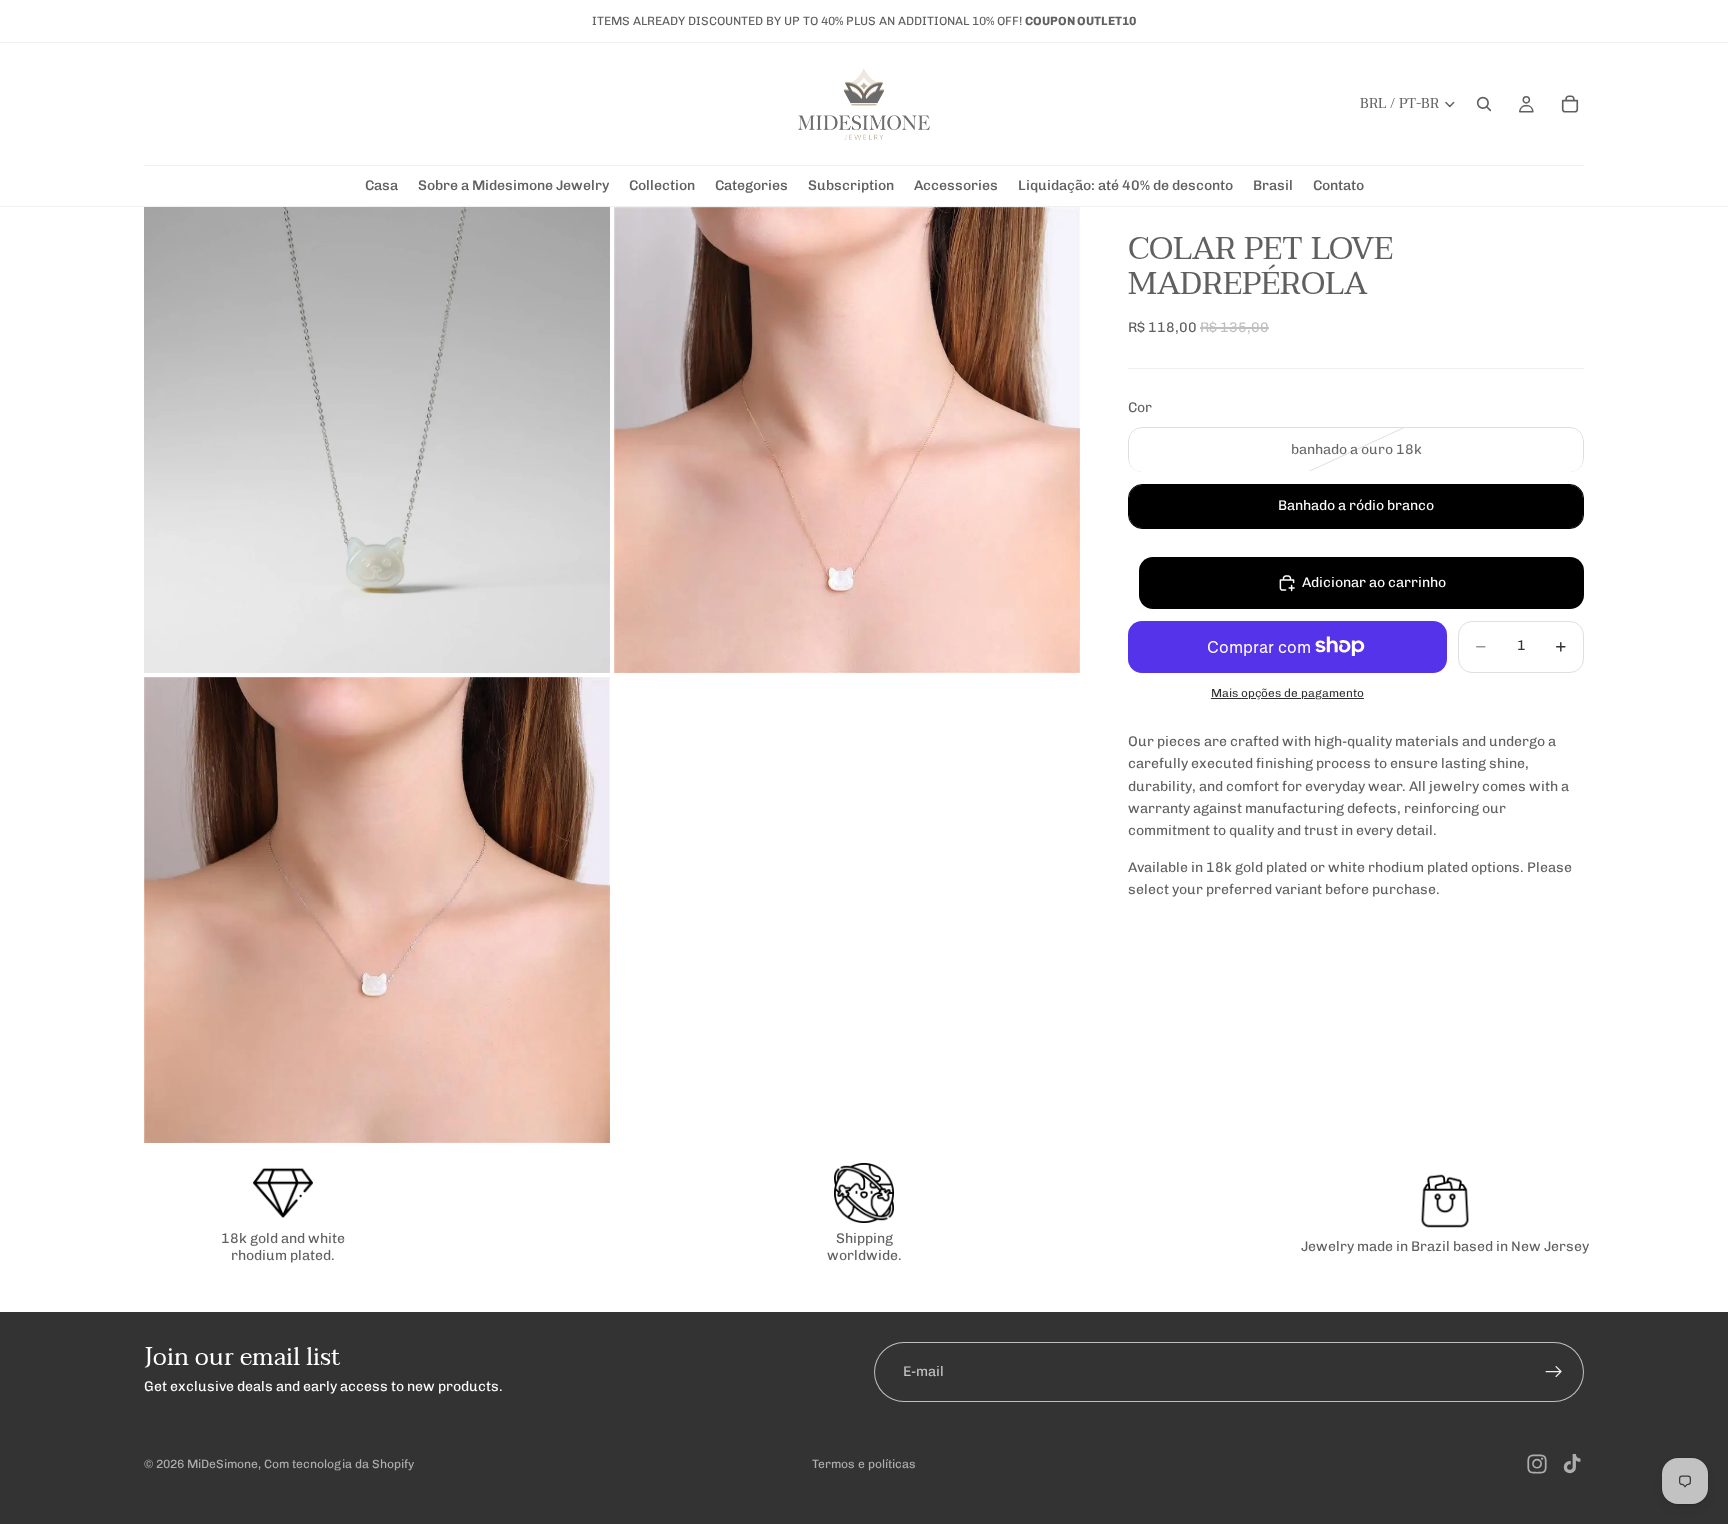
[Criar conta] (1554, 1372)
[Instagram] (1537, 1464)
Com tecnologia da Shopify (339, 1464)
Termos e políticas (864, 1464)
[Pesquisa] (1484, 104)
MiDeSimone (222, 1464)
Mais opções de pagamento (1287, 693)
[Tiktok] (1572, 1464)
